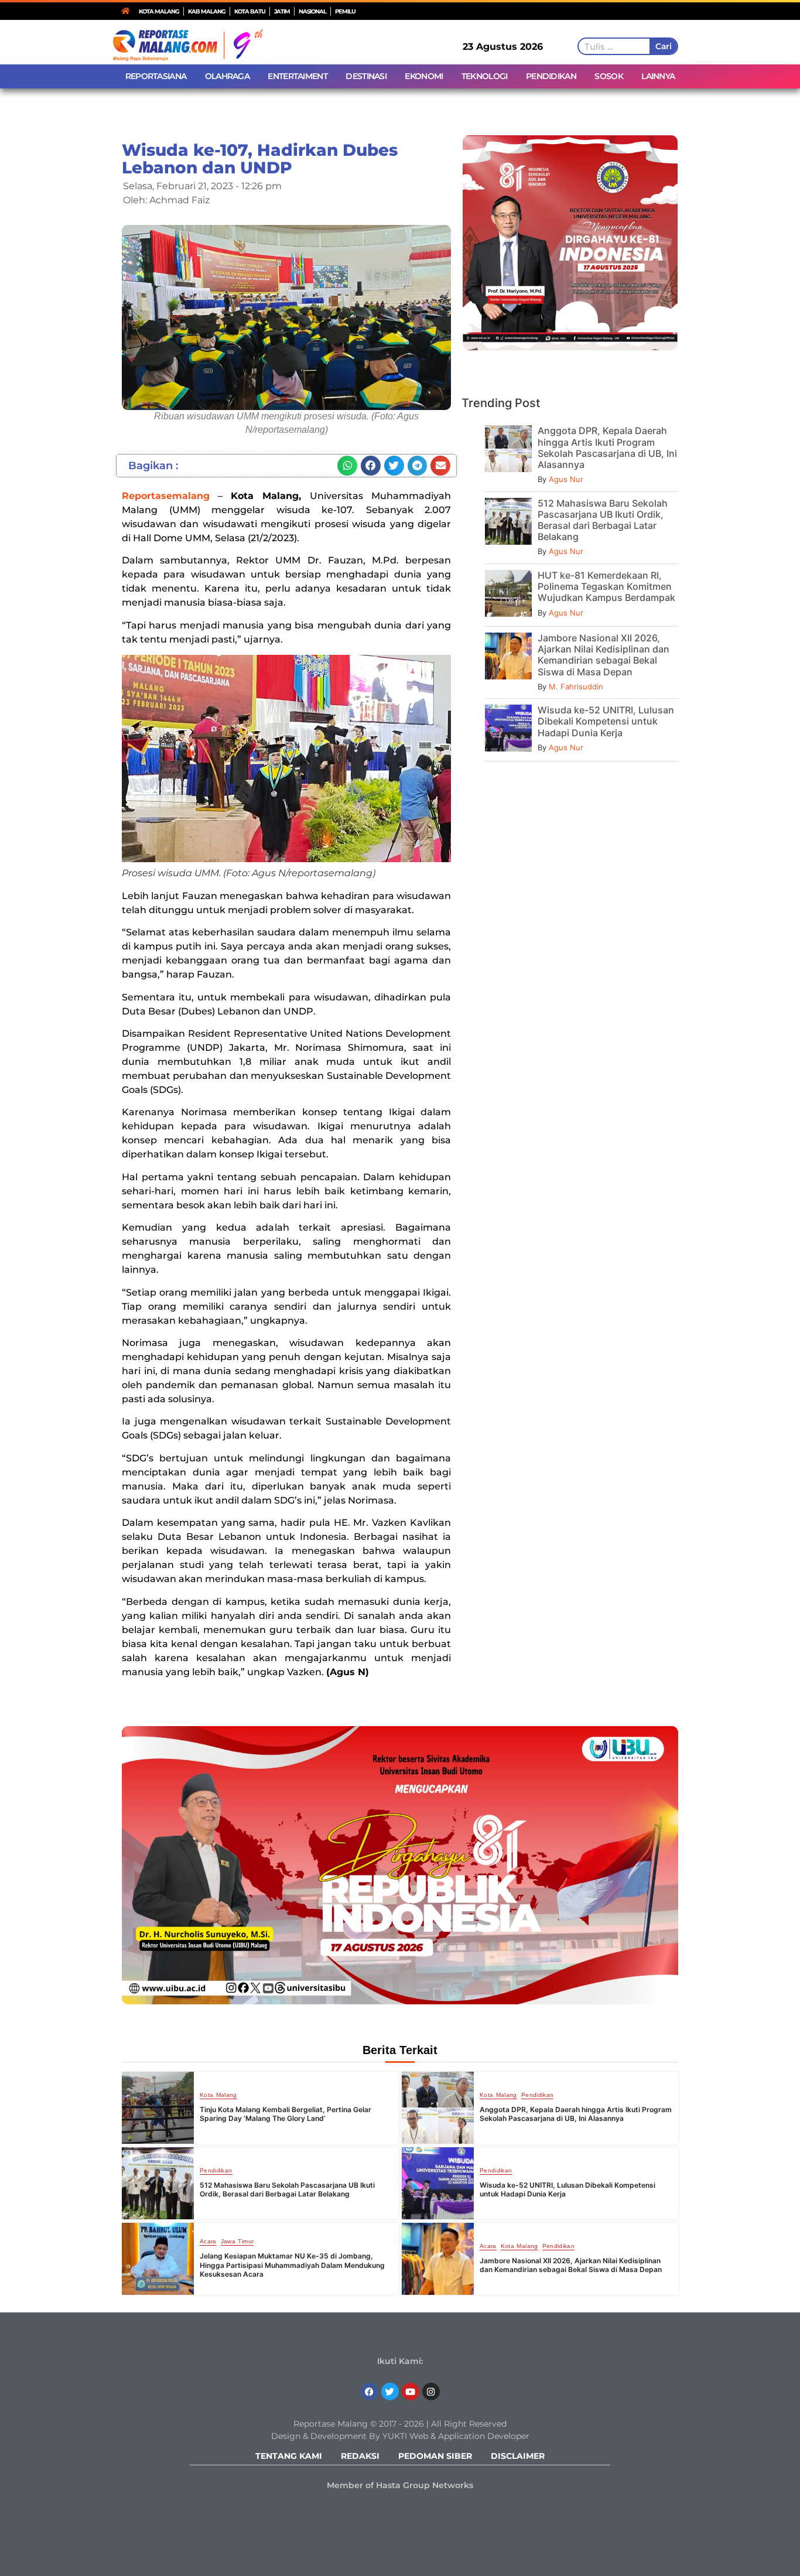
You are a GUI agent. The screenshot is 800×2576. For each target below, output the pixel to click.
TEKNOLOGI (485, 76)
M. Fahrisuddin (576, 686)
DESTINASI (366, 76)
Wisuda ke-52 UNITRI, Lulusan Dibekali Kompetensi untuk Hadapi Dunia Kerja (606, 721)
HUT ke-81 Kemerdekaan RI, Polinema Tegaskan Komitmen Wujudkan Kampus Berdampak (606, 586)
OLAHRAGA (227, 76)
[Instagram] (431, 2391)
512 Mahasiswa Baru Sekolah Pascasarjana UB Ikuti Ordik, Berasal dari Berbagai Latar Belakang (603, 520)
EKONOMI (424, 76)
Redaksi (360, 2456)
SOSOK (609, 76)
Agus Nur (566, 479)
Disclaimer (518, 2456)
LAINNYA (658, 76)
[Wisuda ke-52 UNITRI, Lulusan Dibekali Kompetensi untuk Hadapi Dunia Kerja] (438, 2183)
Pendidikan (538, 2095)
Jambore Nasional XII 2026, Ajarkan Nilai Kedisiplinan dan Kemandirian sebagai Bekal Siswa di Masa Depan (604, 655)
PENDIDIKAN (551, 76)
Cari (663, 46)
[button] (347, 466)
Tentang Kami (289, 2456)
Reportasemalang (166, 496)
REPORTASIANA (156, 76)
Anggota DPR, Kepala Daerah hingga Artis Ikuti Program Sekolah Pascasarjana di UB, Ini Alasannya (607, 447)
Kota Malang (218, 2095)
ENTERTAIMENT (298, 76)
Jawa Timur (237, 2242)
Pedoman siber (435, 2456)
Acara (208, 2242)
